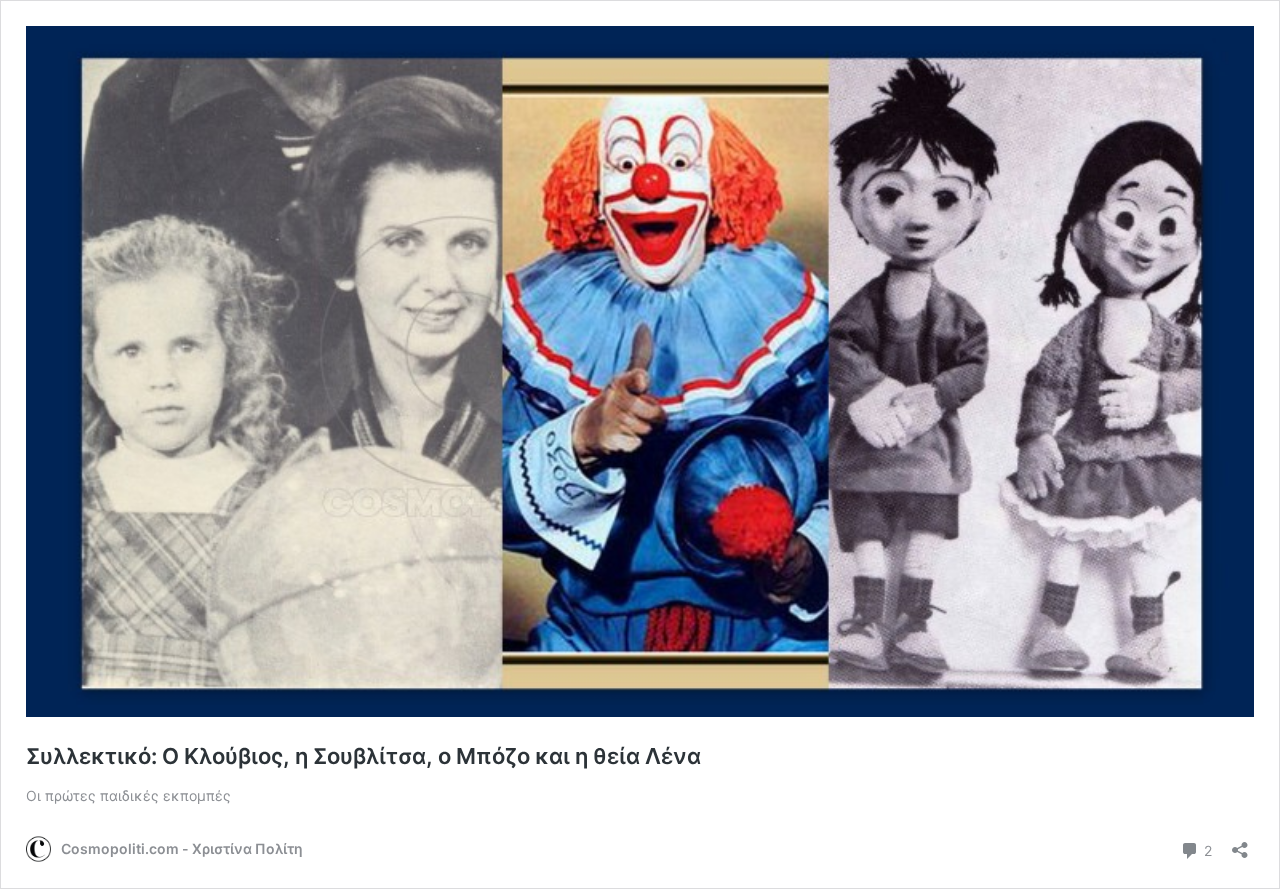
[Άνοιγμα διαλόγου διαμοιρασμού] (1240, 843)
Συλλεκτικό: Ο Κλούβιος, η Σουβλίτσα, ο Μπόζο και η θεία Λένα (363, 756)
